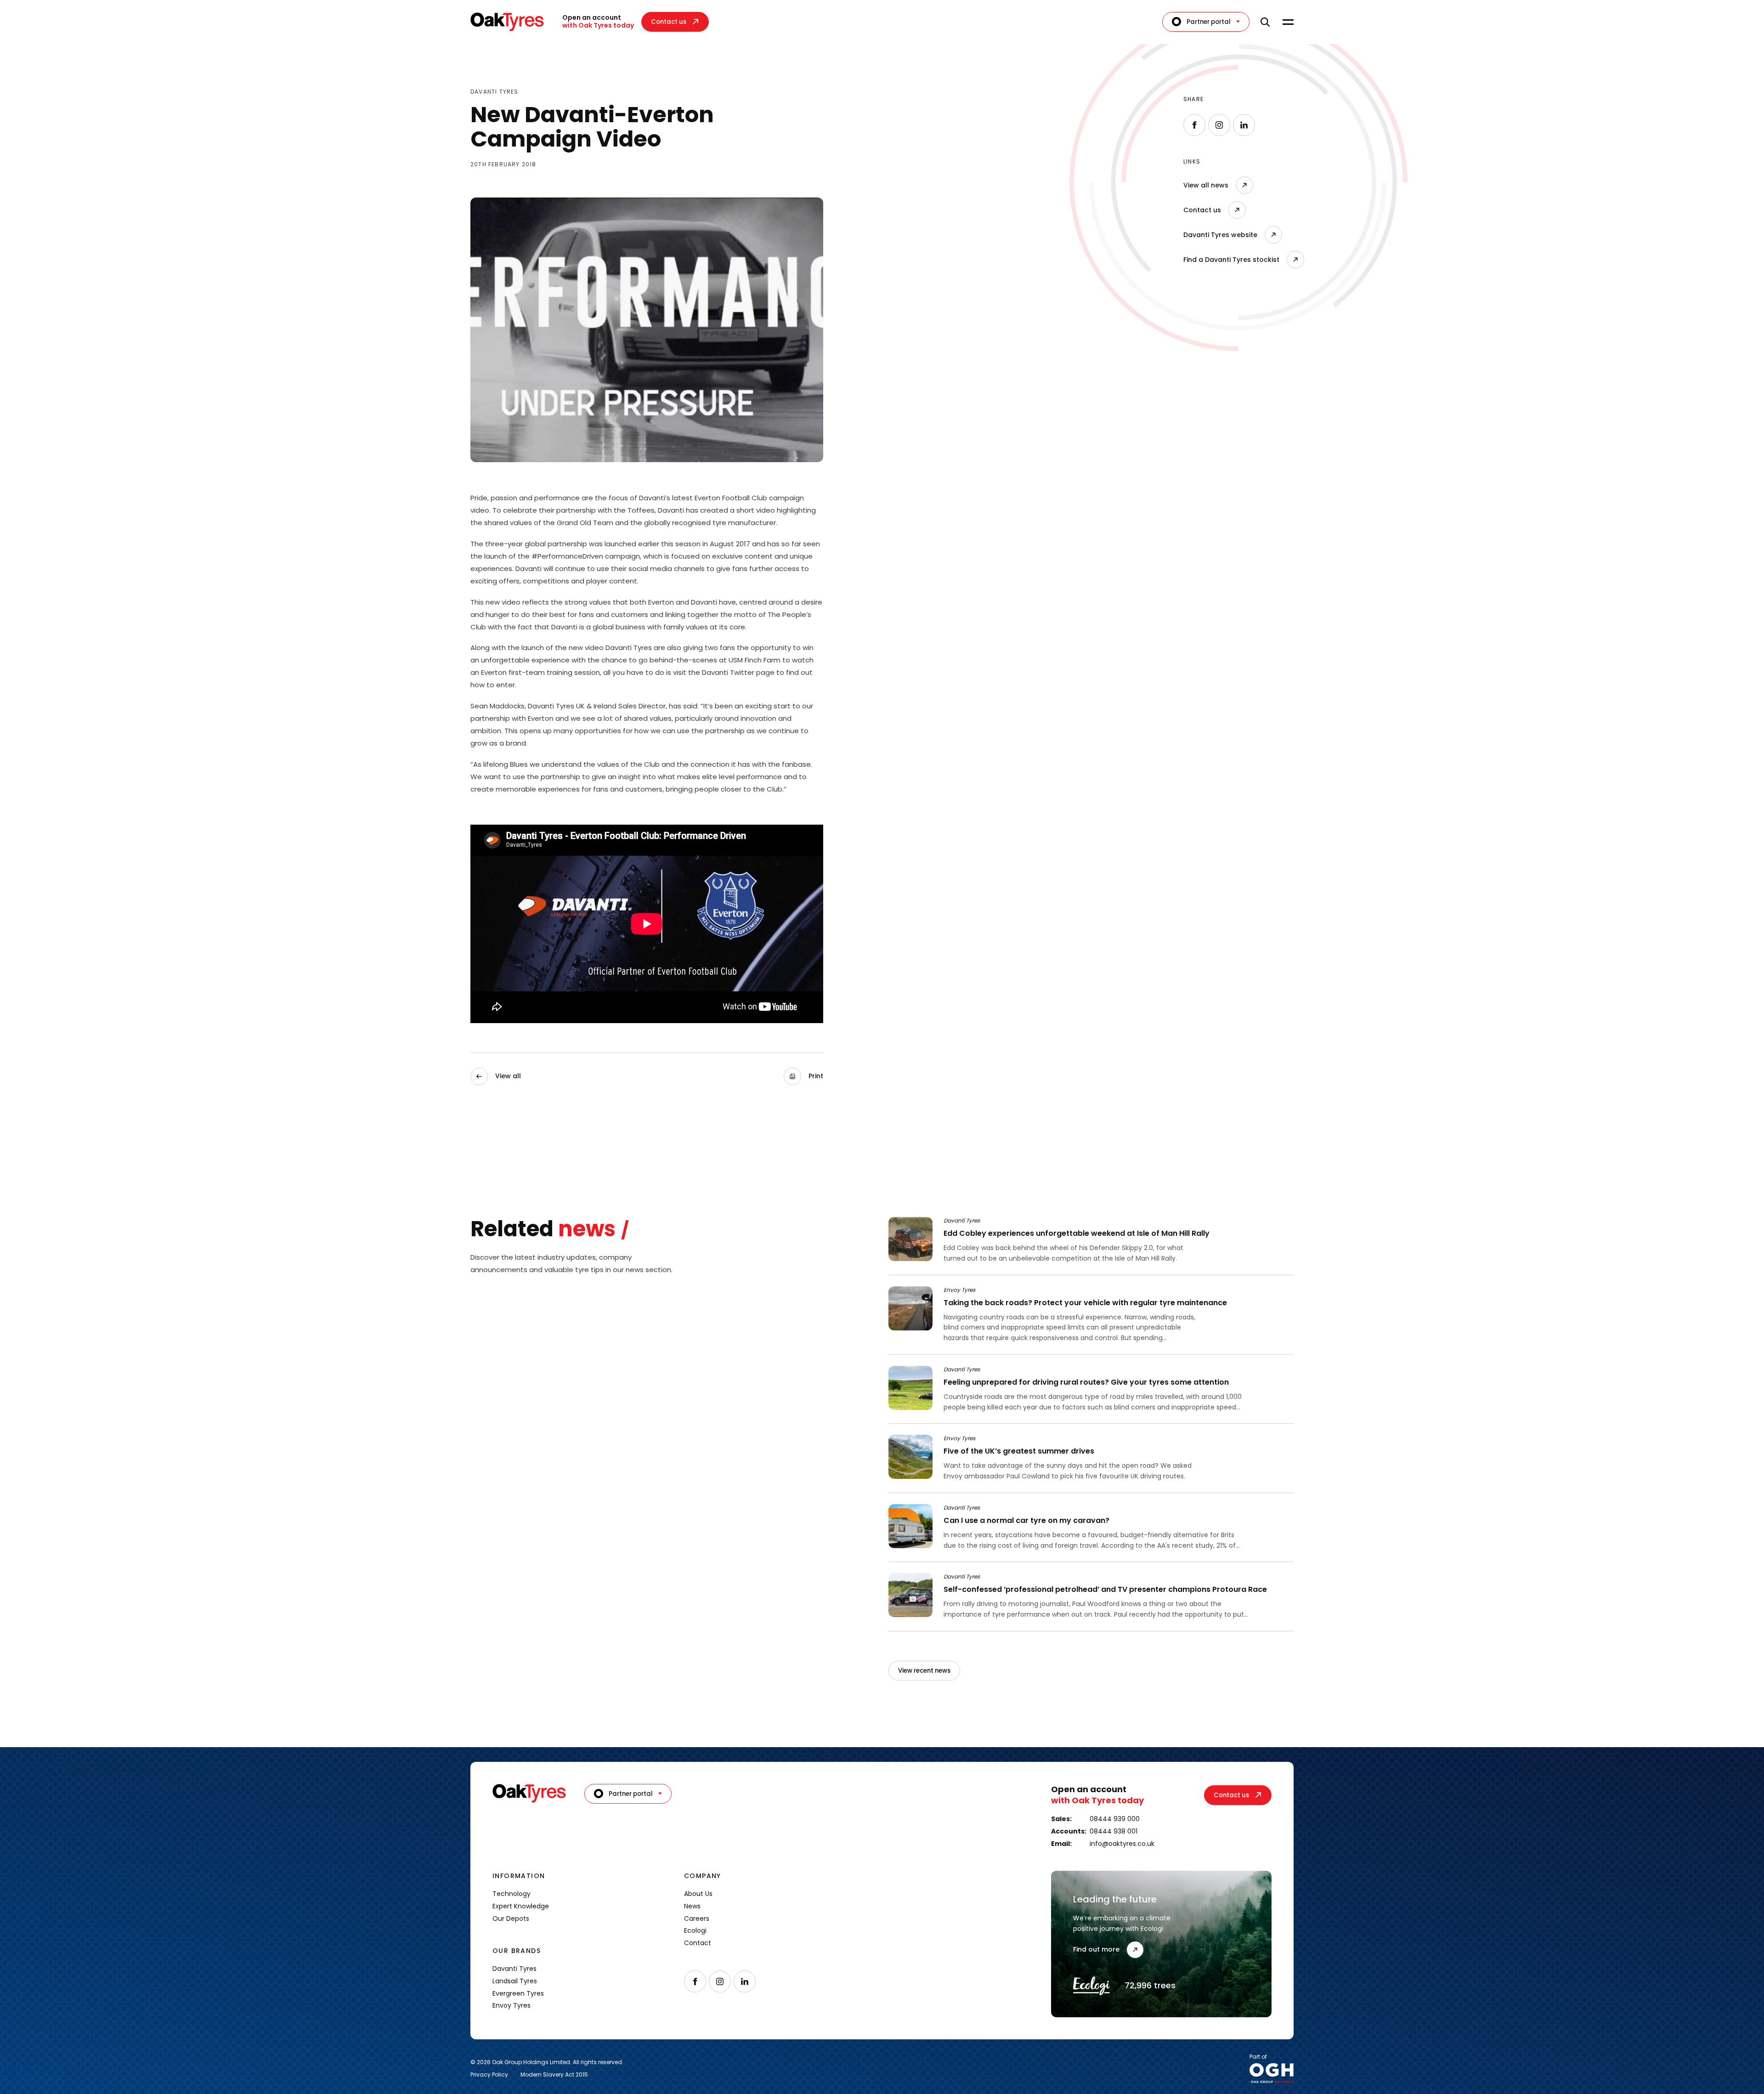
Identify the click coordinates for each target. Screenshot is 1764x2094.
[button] (803, 1076)
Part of (1258, 2057)
